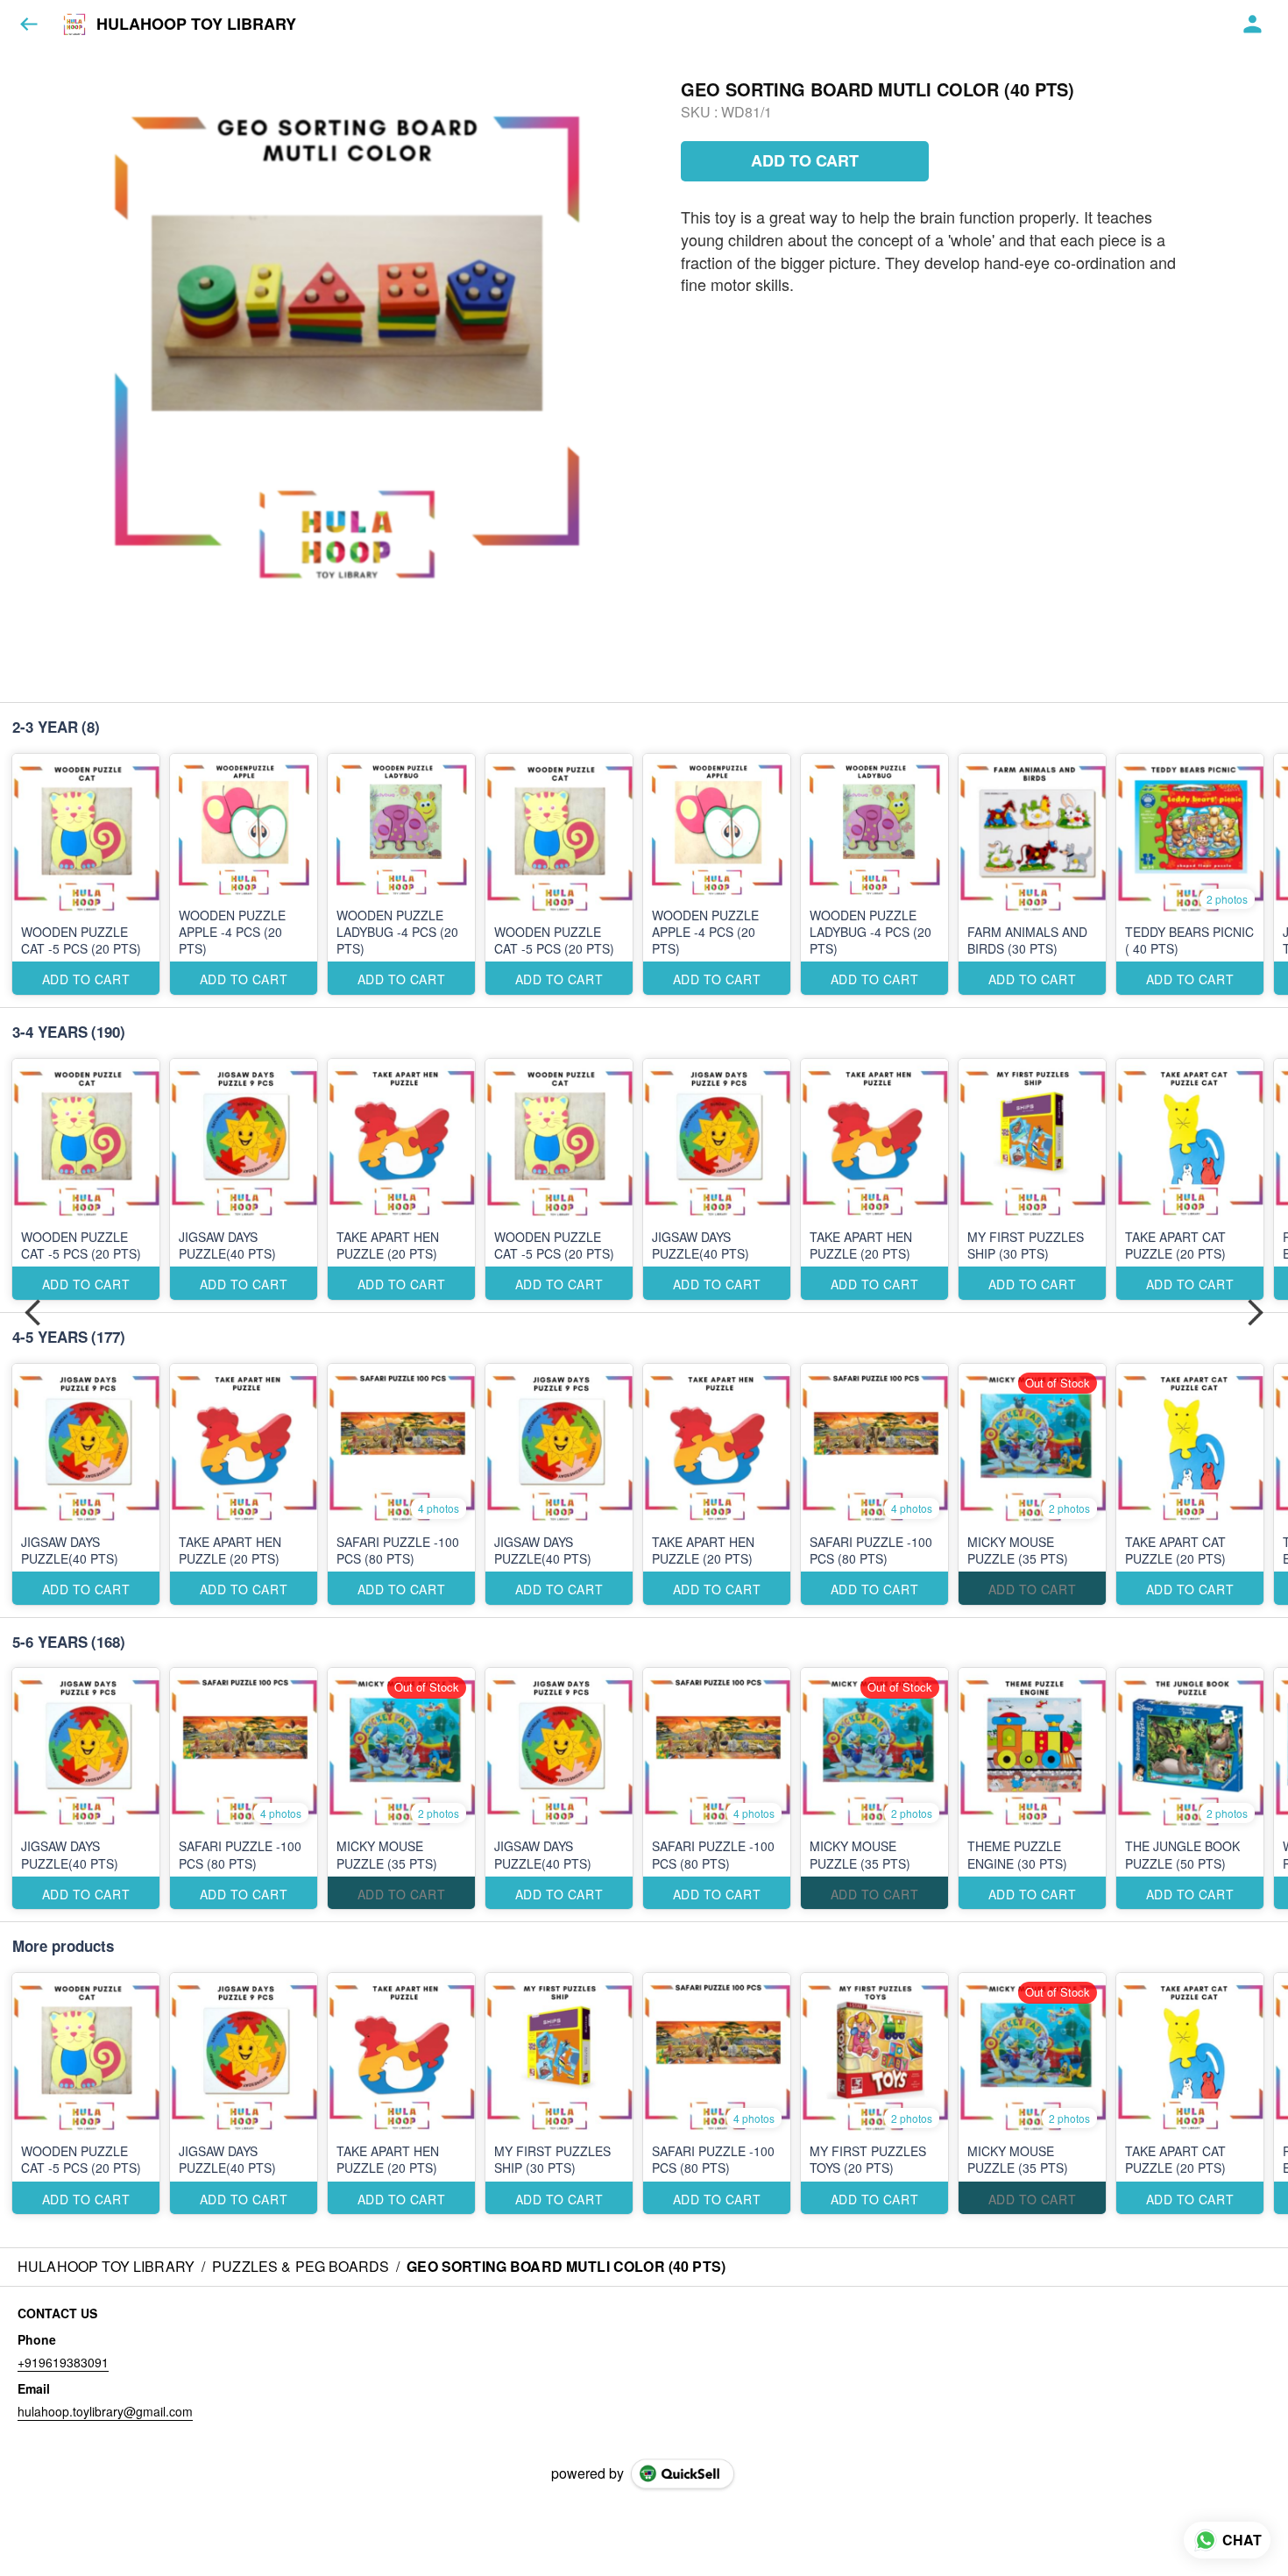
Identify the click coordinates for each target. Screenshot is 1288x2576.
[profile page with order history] (1253, 25)
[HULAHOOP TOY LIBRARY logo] (74, 25)
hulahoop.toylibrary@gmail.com (105, 2411)
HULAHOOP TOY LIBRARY (196, 25)
